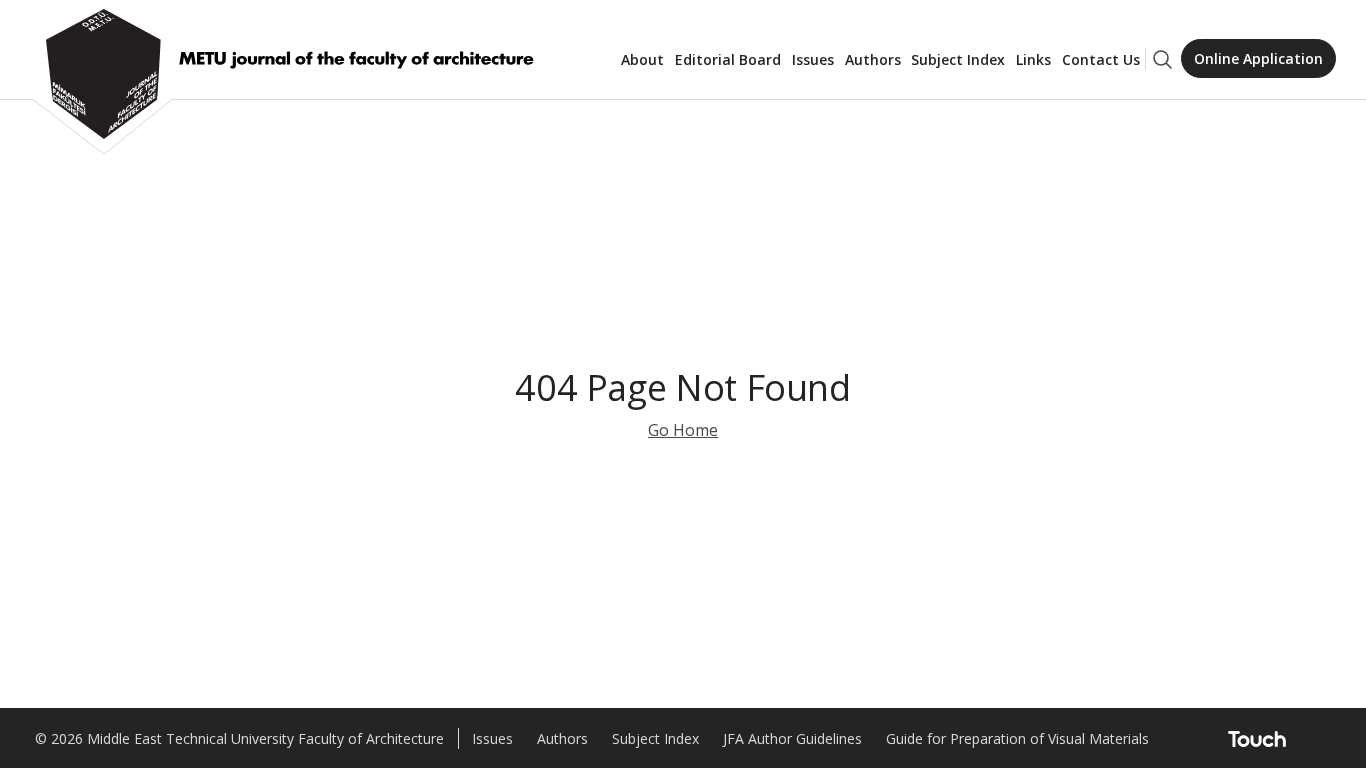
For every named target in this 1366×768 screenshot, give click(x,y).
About (642, 59)
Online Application (1258, 58)
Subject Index (958, 59)
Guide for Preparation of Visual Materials (1017, 738)
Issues (813, 59)
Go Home (683, 430)
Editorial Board (728, 59)
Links (1033, 59)
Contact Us (1101, 59)
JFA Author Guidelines (792, 738)
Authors (873, 59)
